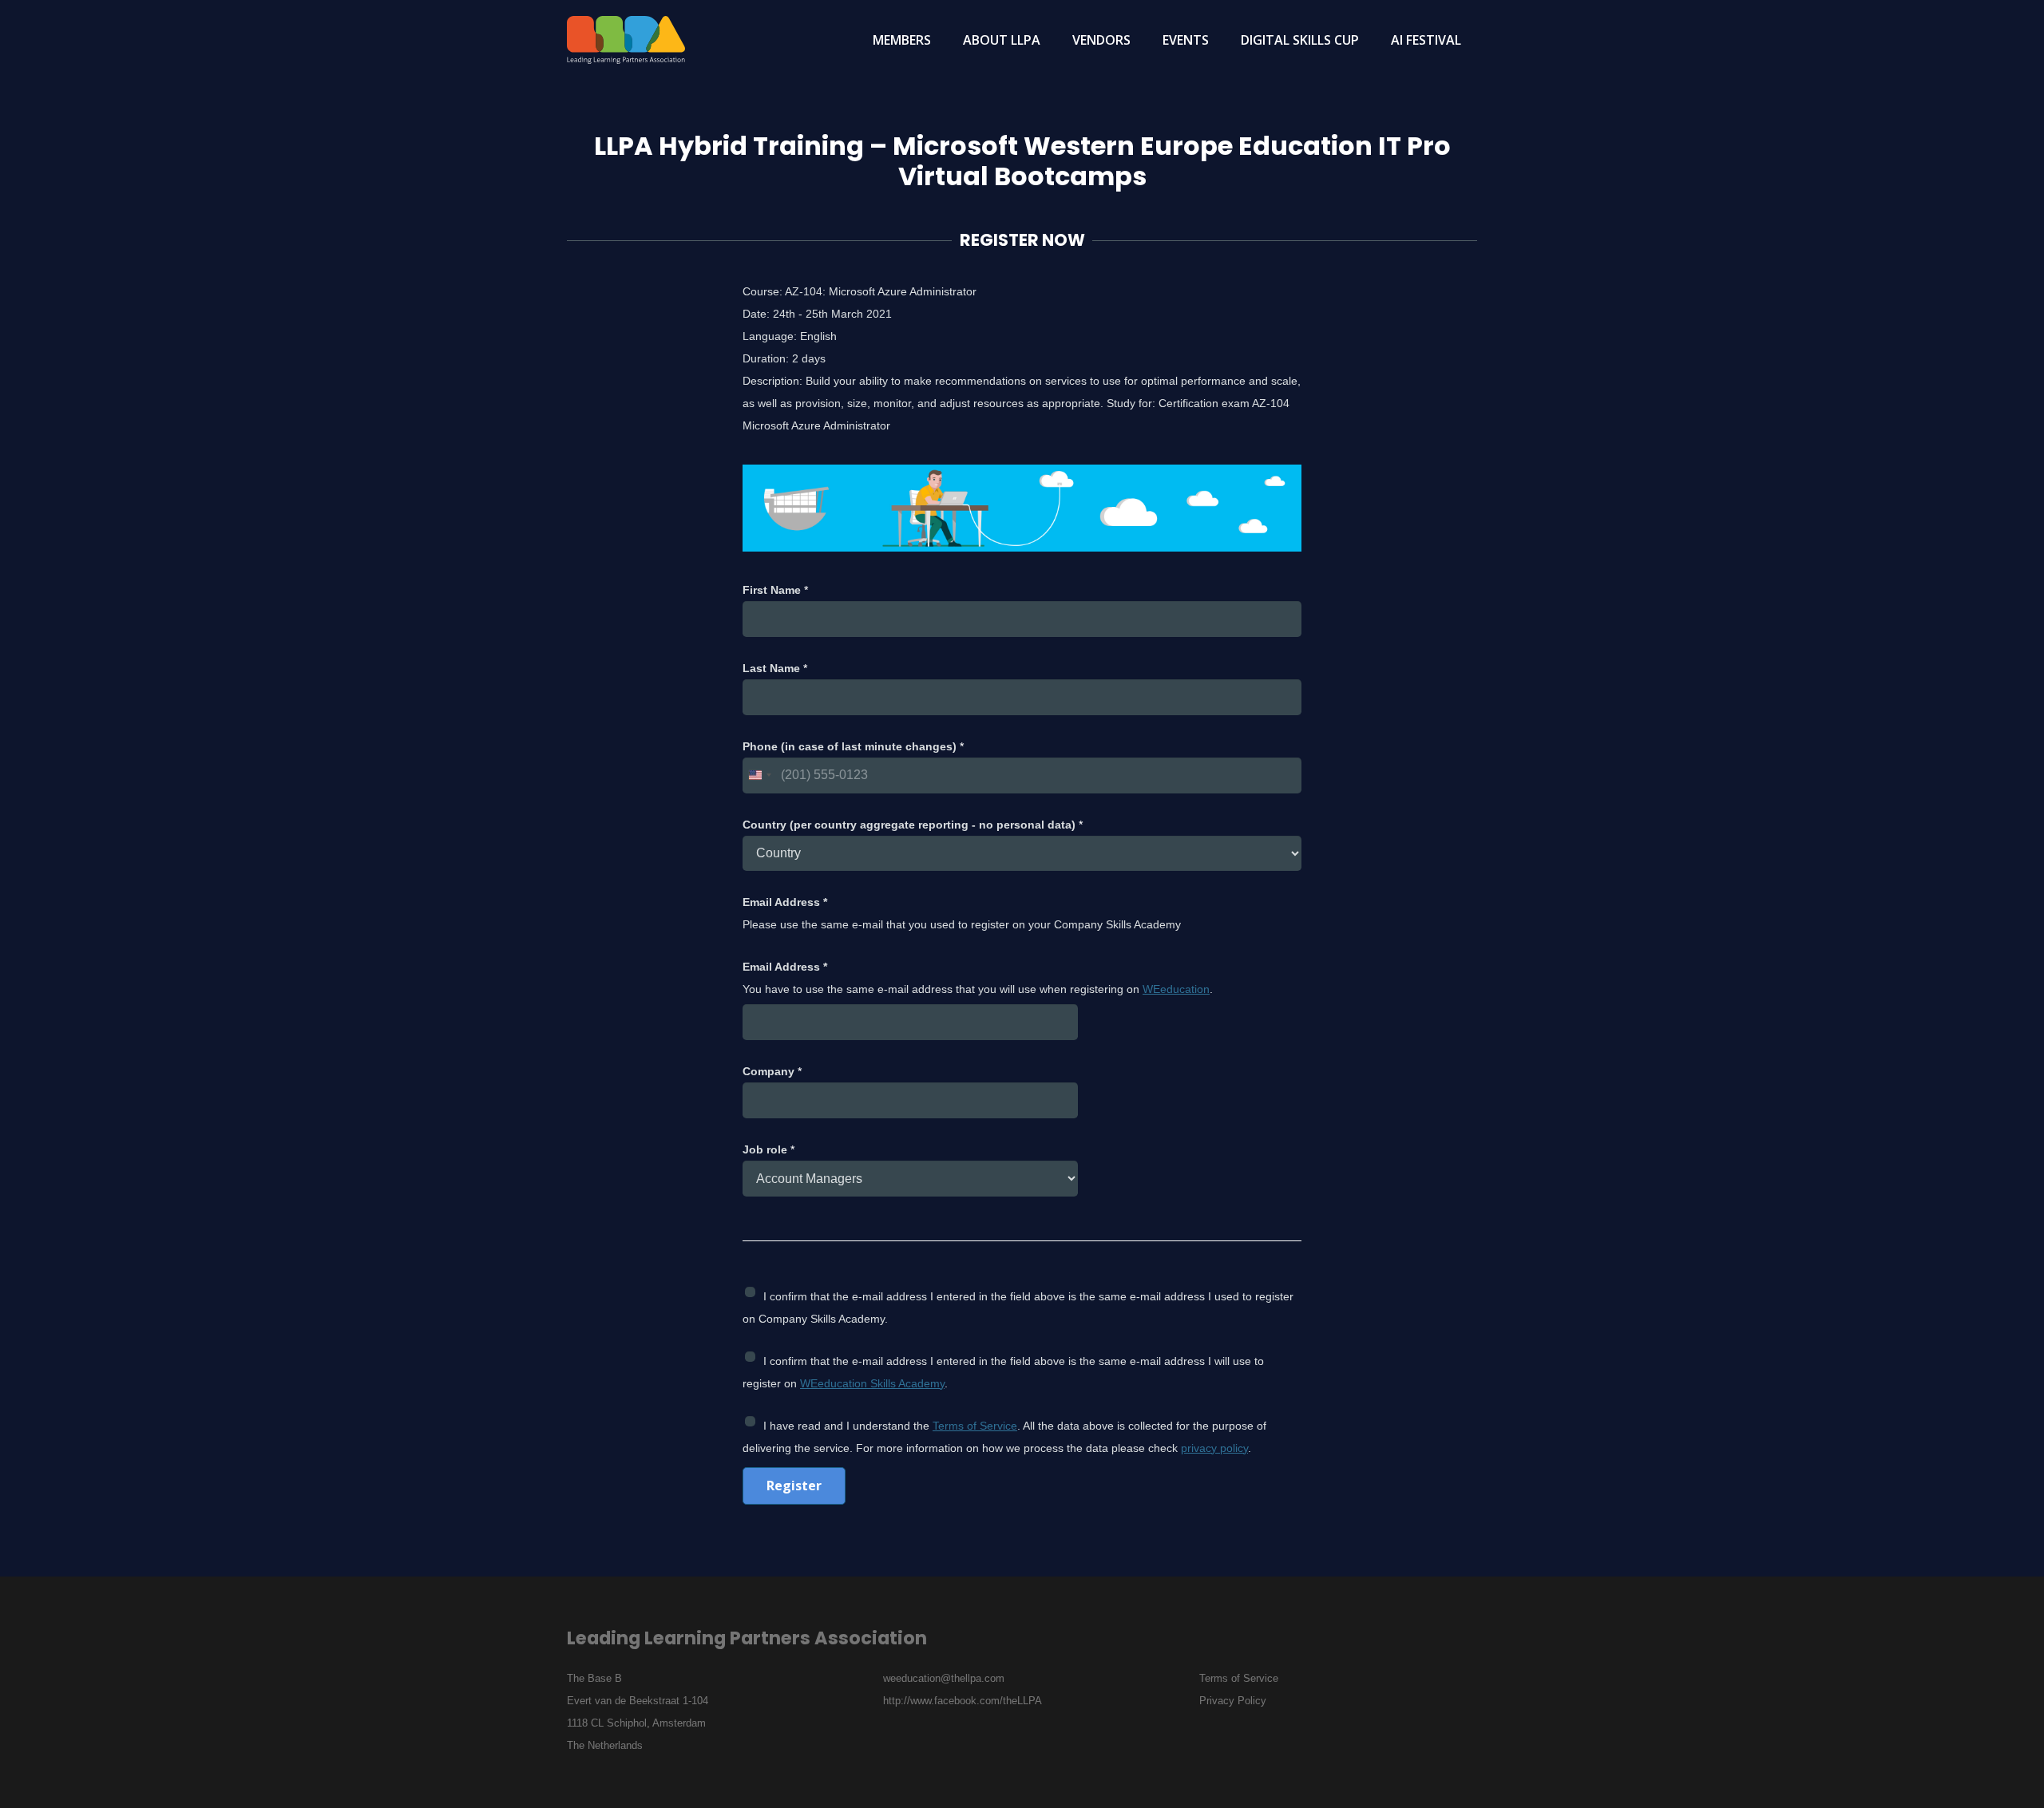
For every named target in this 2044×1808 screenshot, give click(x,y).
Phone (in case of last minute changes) (853, 746)
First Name (775, 590)
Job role (768, 1149)
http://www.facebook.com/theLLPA (963, 1701)
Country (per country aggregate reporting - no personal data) (913, 825)
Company (772, 1071)
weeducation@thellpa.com (944, 1678)
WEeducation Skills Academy (872, 1383)
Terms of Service (975, 1426)
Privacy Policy (1233, 1701)
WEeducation (1176, 989)
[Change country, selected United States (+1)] (759, 775)
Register (794, 1486)
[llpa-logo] (626, 40)
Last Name (775, 668)
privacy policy (1214, 1448)
